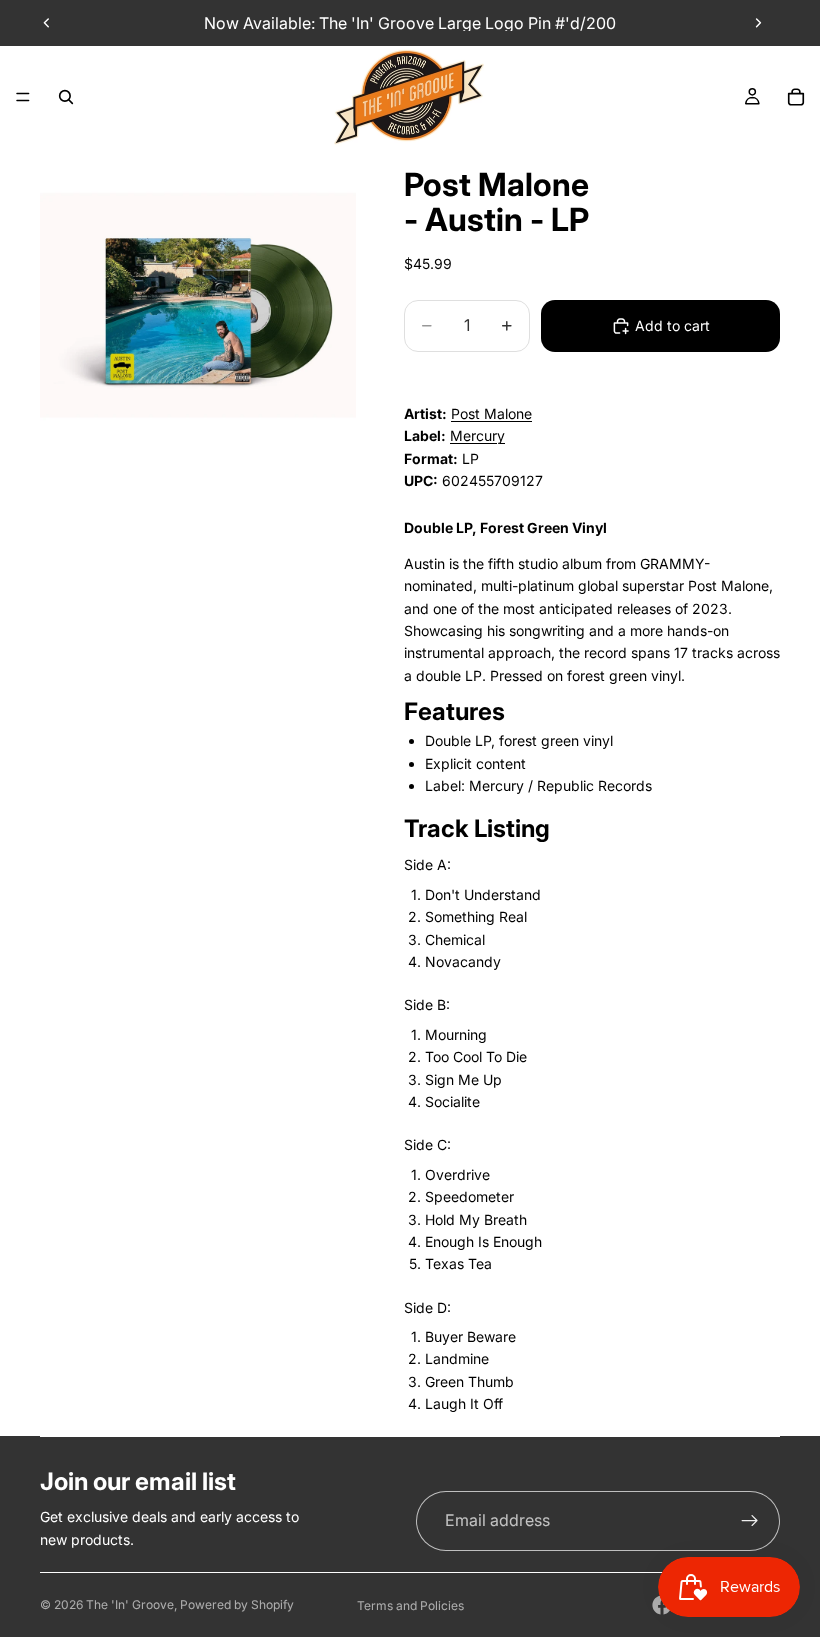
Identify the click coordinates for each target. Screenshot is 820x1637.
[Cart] (796, 97)
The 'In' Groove (130, 1604)
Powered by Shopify (237, 1604)
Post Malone (491, 413)
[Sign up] (750, 1521)
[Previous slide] (47, 23)
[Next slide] (758, 23)
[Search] (66, 97)
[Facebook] (662, 1605)
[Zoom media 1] (198, 305)
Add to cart (672, 325)
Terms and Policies (410, 1605)
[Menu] (23, 97)
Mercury (477, 435)
